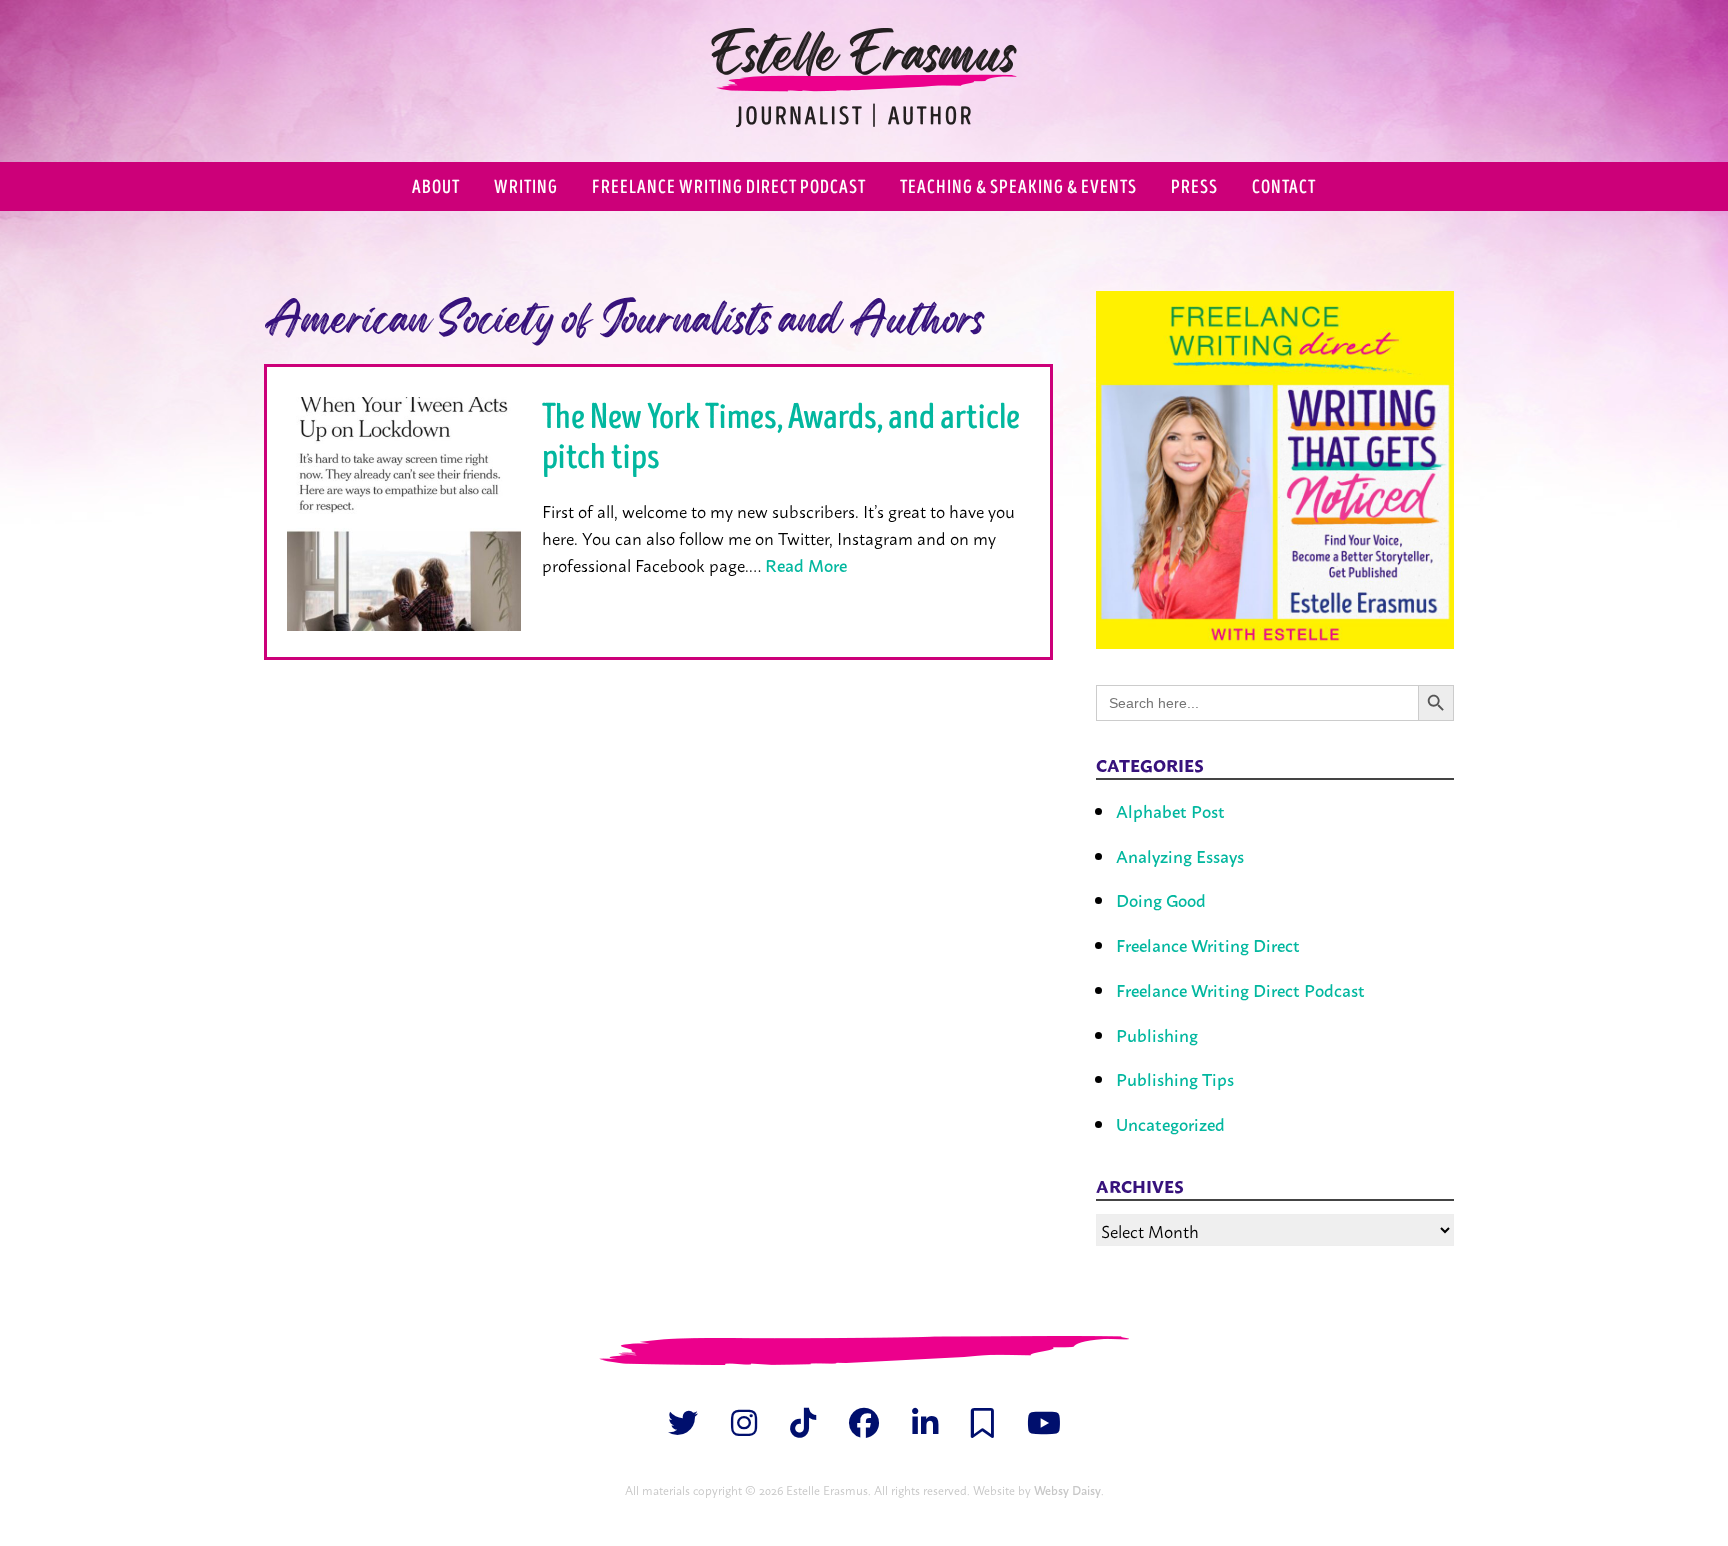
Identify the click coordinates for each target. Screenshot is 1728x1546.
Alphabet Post (1170, 810)
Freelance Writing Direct (1208, 944)
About (436, 187)
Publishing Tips (1175, 1078)
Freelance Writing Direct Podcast (729, 187)
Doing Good (1161, 899)
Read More (806, 564)
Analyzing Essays (1180, 855)
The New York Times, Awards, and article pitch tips (781, 436)
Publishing (1157, 1034)
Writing (526, 187)
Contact (1284, 187)
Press (1194, 187)
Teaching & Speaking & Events (1018, 187)
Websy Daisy (1067, 1489)
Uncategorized (1170, 1123)
